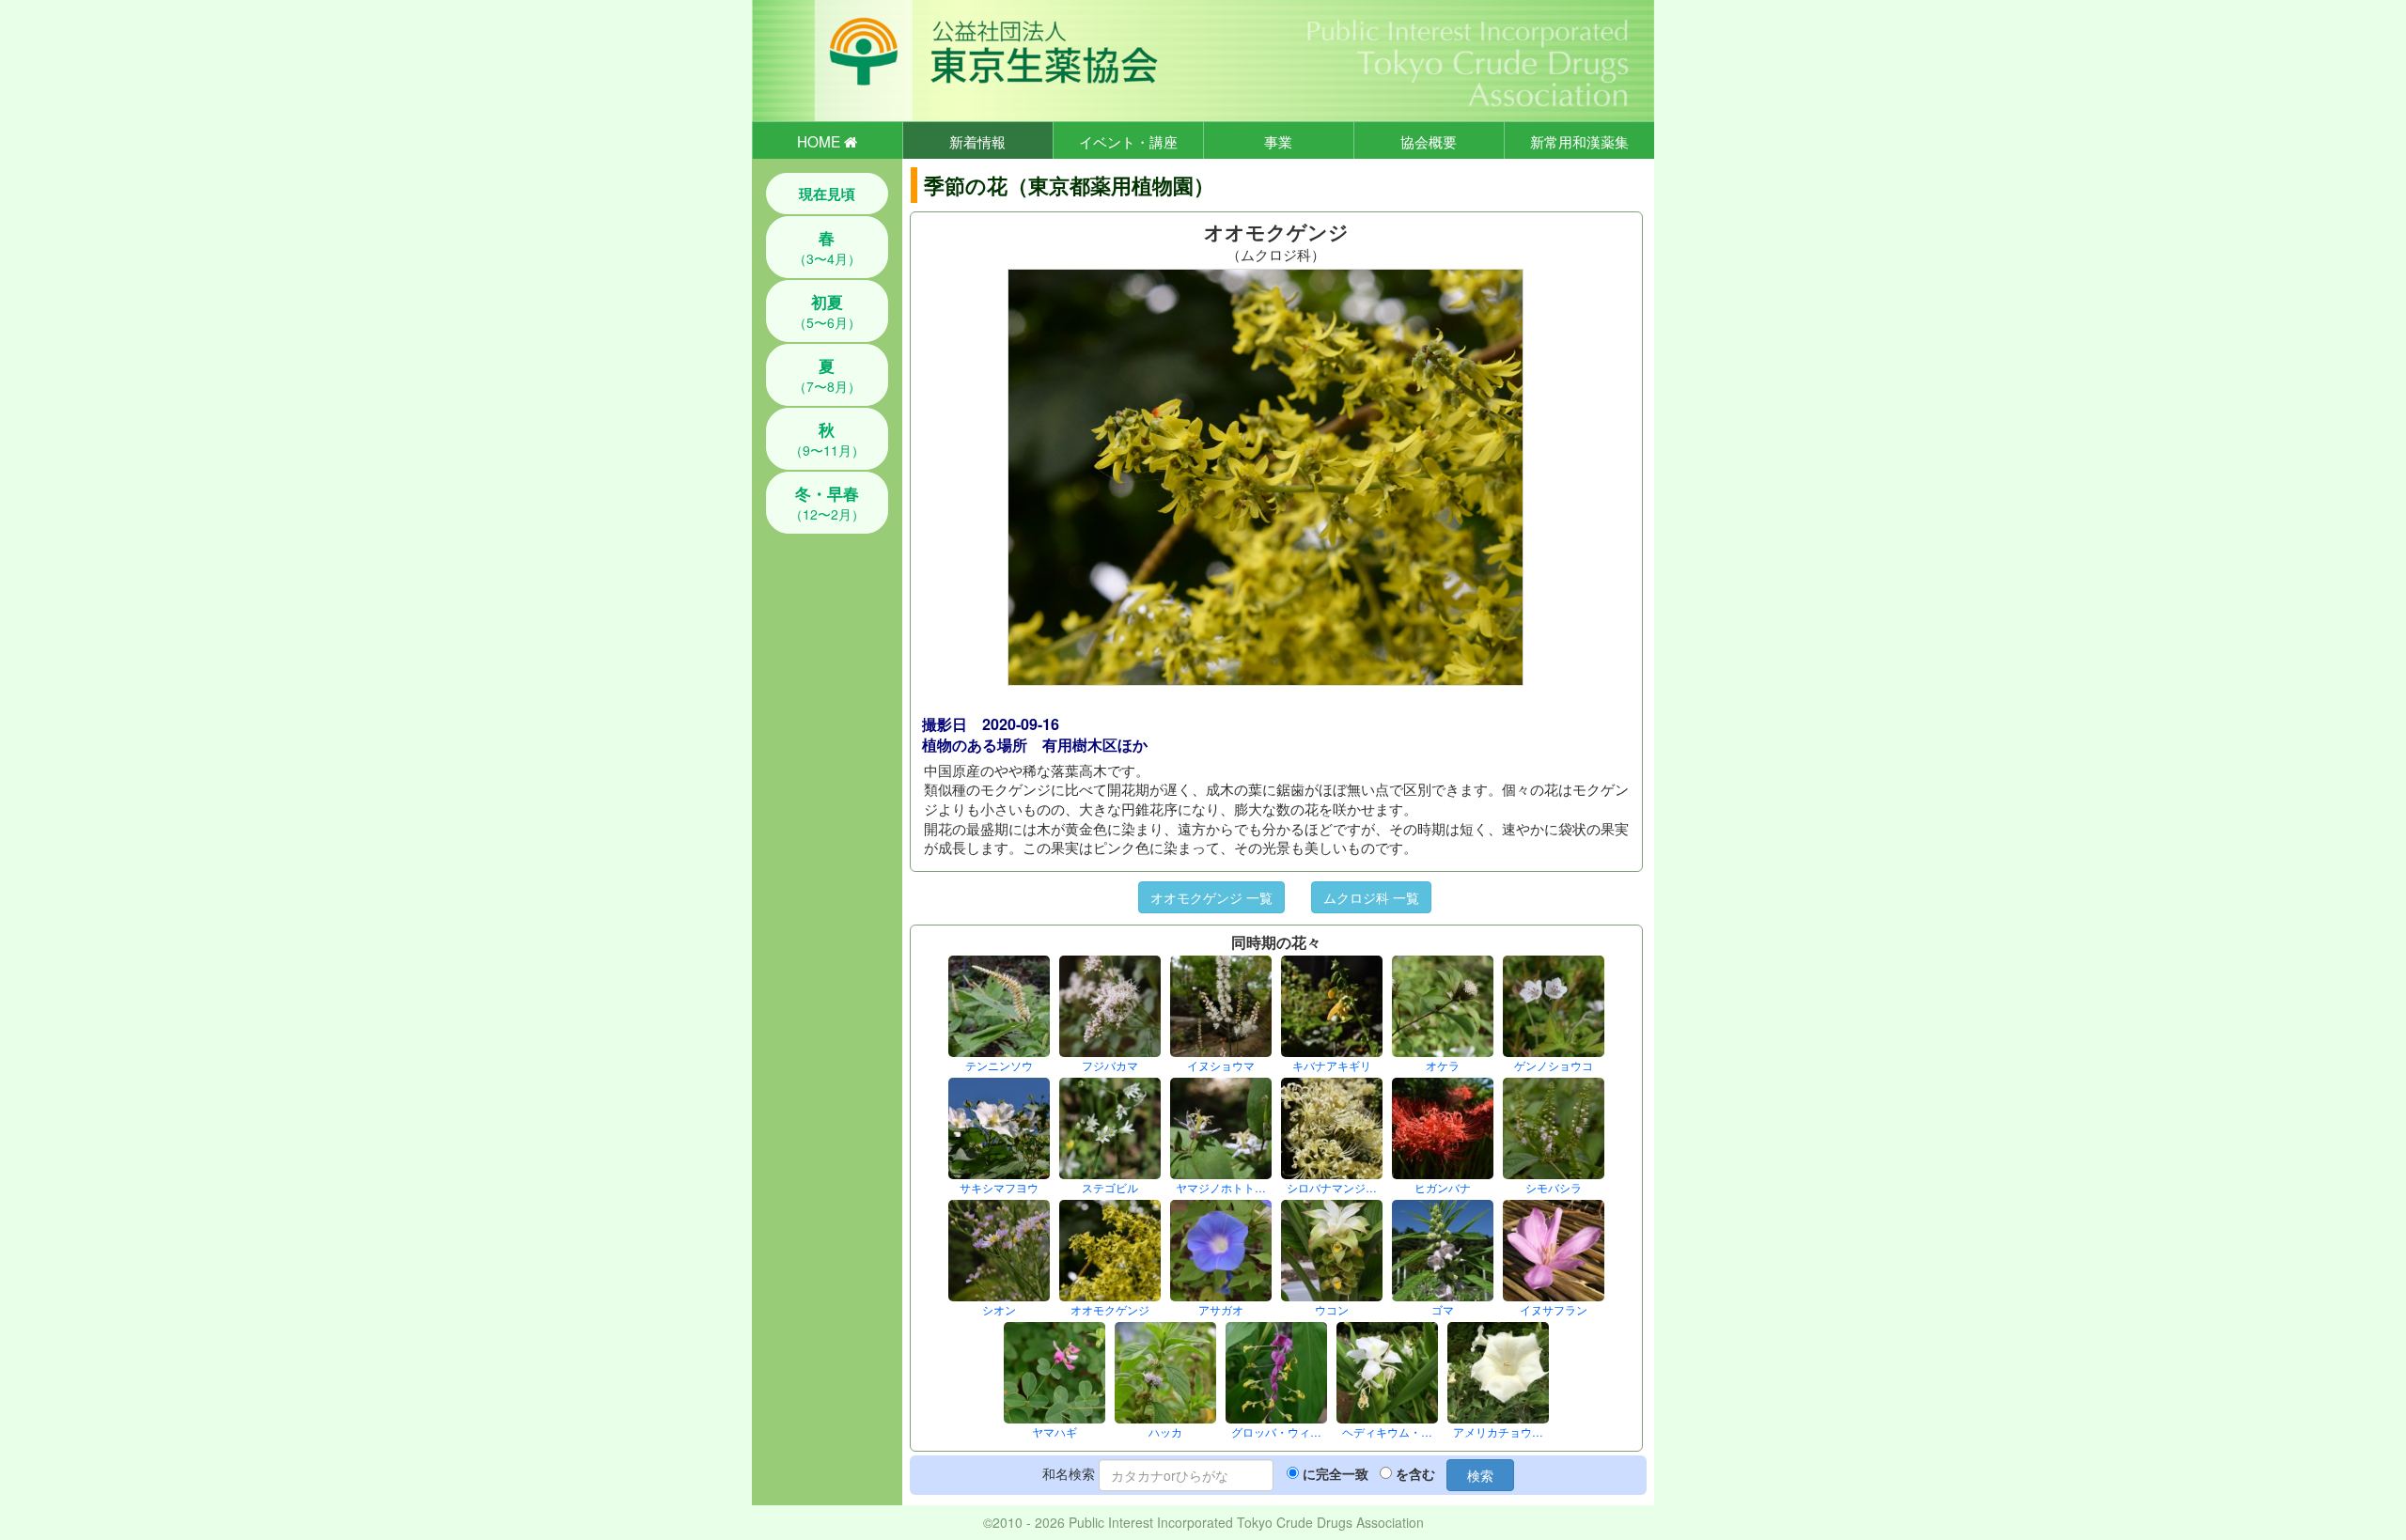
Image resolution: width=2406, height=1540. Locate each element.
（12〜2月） (827, 503)
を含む (1415, 1473)
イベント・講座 (1128, 141)
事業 (1278, 141)
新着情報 (977, 141)
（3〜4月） (827, 247)
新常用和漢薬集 (1579, 141)
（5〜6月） (827, 311)
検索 (1480, 1475)
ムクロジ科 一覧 (1371, 897)
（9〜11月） (827, 439)
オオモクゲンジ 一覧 (1211, 897)
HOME (820, 141)
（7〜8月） (827, 375)
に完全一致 (1336, 1473)
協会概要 (1429, 141)
